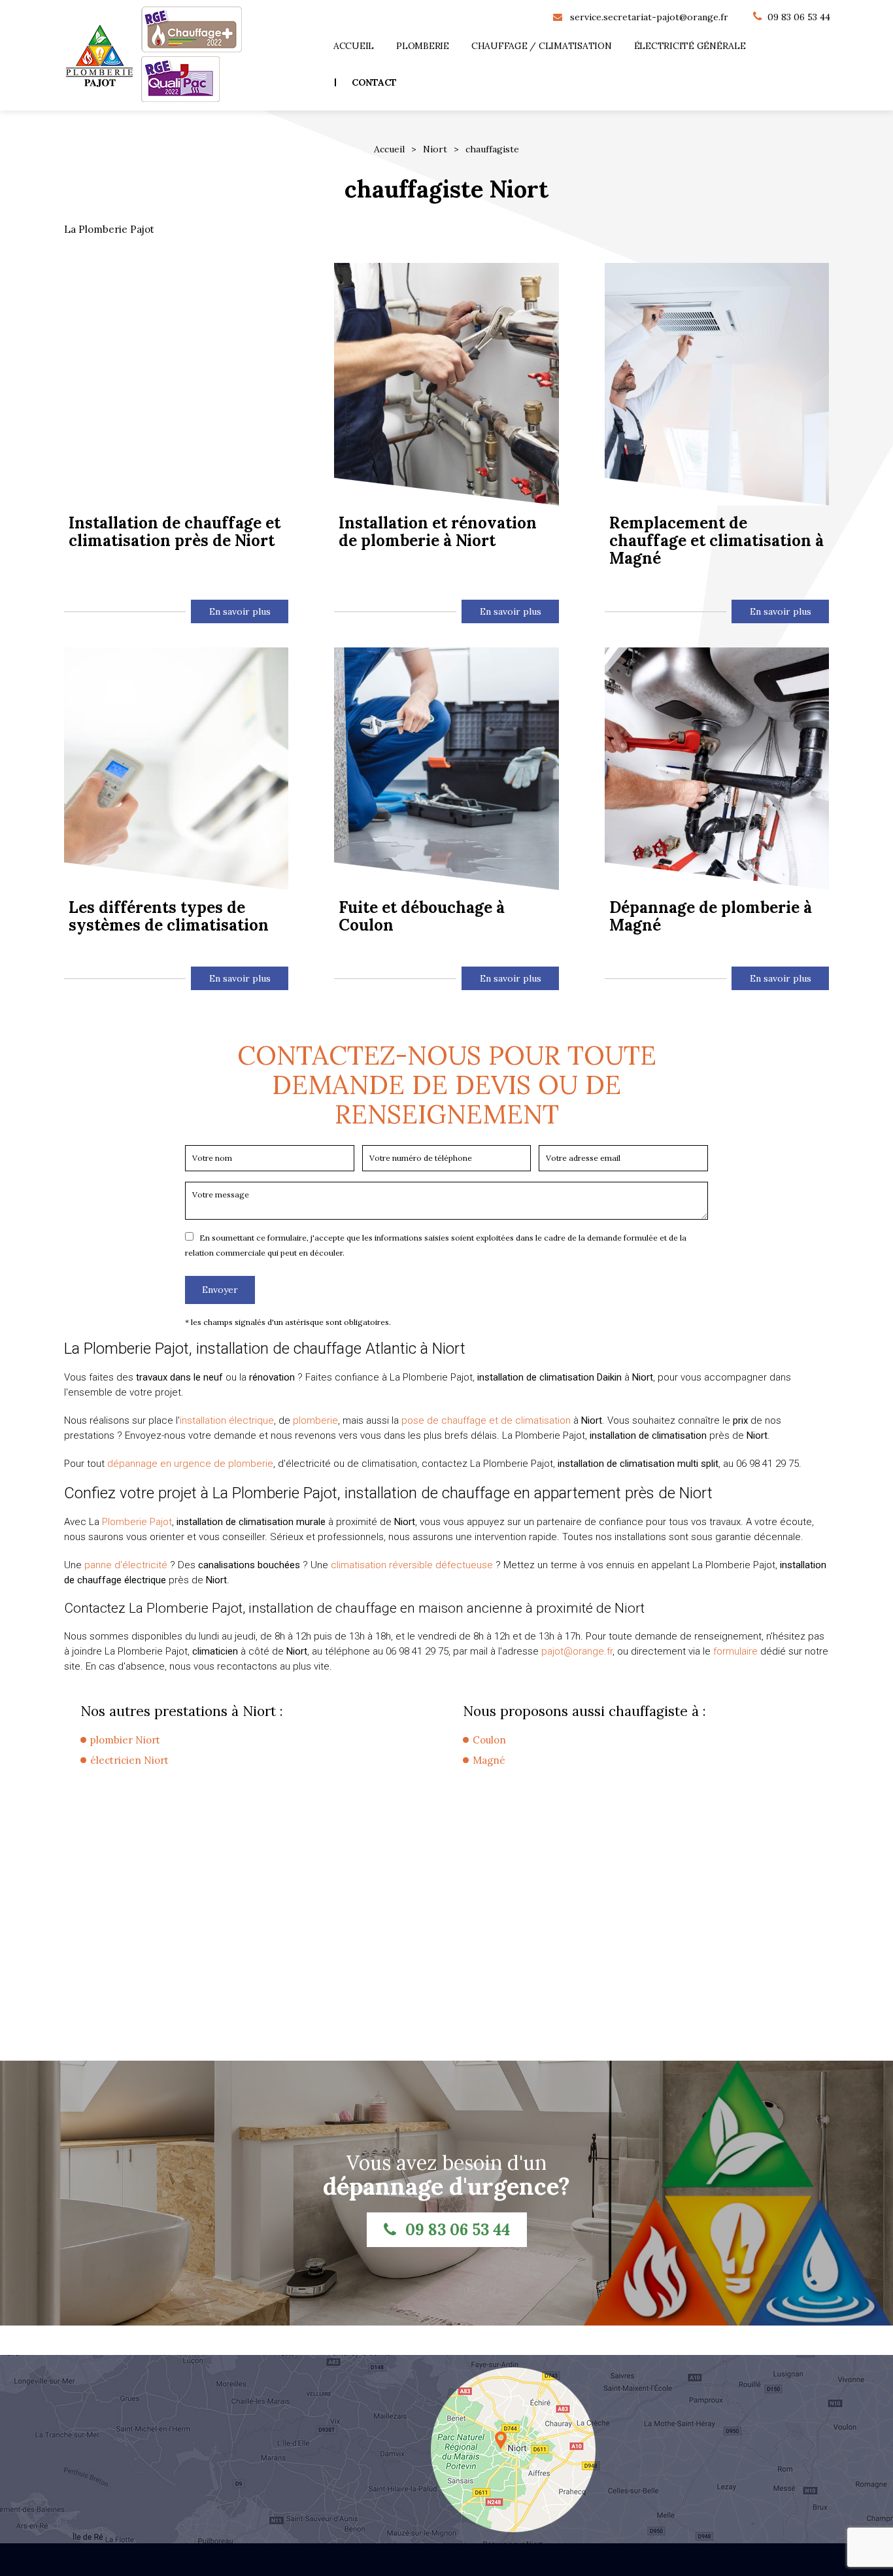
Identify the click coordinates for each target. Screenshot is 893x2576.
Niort (435, 149)
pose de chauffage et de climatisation (486, 1420)
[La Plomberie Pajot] (99, 56)
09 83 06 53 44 (799, 17)
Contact (374, 82)
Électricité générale (690, 46)
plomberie (315, 1420)
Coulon (489, 1740)
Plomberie (423, 46)
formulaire (735, 1651)
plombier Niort (125, 1740)
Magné (489, 1760)
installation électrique (227, 1420)
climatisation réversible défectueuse (412, 1565)
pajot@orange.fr (577, 1651)
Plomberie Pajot (137, 1522)
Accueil (354, 46)
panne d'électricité (126, 1565)
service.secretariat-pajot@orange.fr (649, 17)
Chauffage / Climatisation (542, 46)
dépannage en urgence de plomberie (190, 1464)
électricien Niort (129, 1760)
